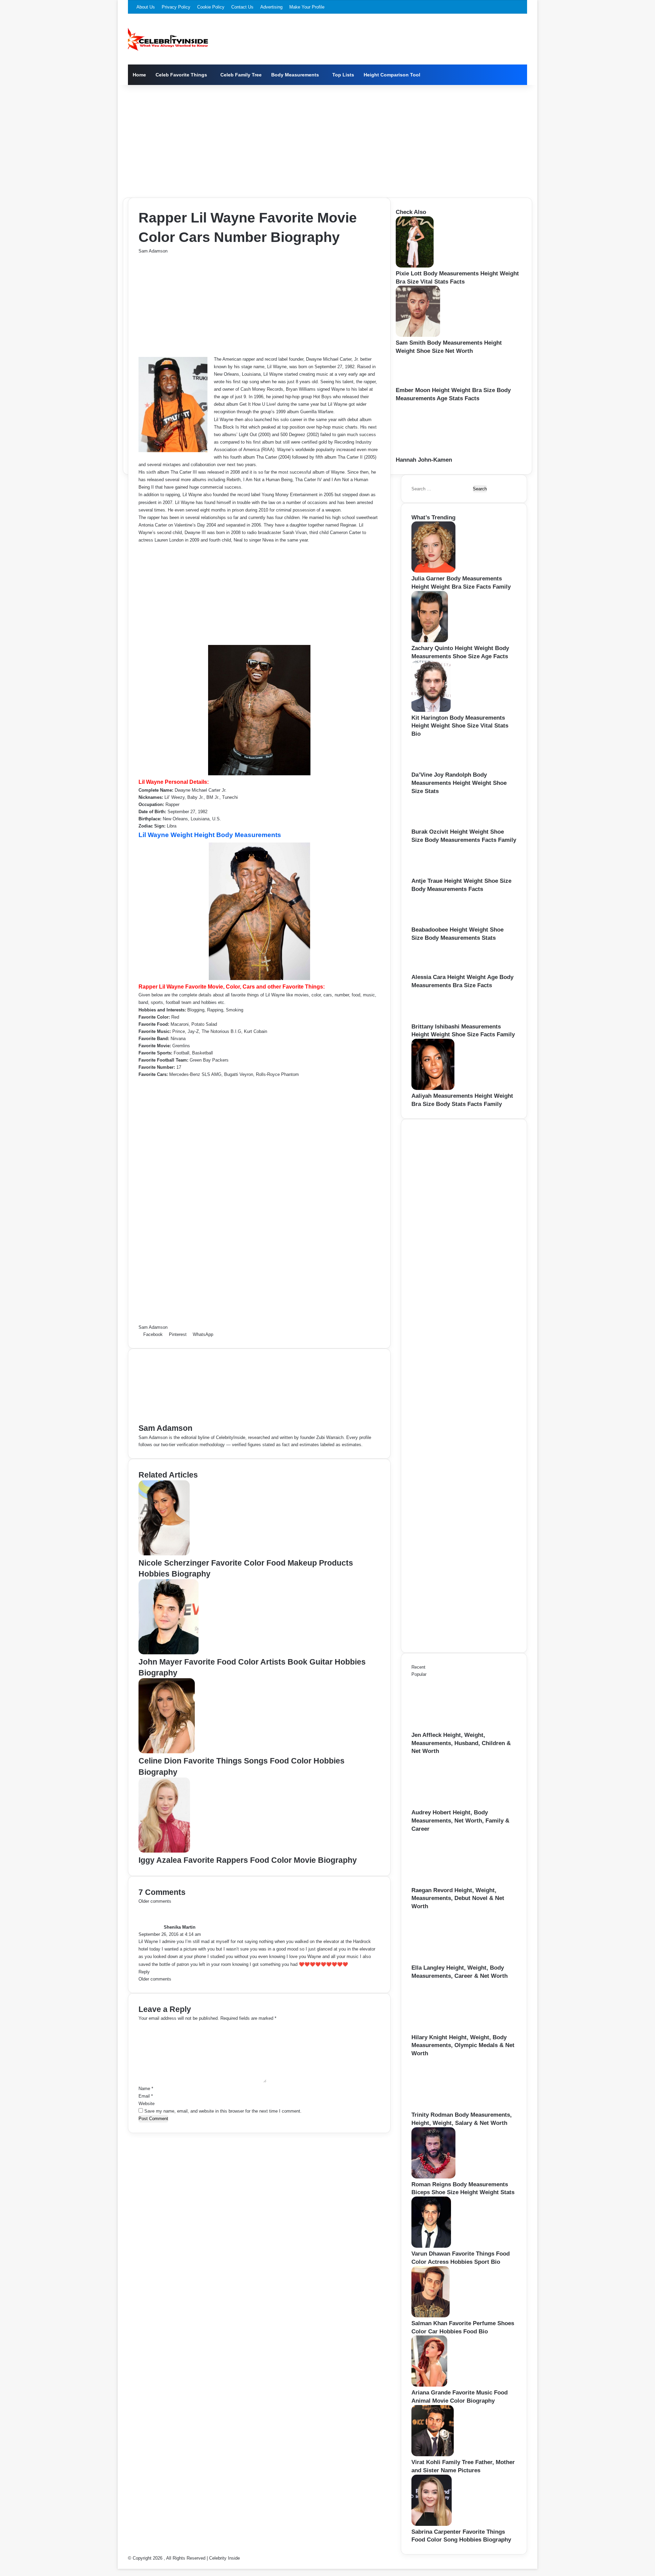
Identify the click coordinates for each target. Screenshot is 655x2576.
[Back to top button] (119, 2565)
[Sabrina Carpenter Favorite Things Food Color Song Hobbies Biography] (432, 2524)
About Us (146, 7)
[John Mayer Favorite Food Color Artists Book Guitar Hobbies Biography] (169, 1653)
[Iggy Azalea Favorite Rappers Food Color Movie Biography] (164, 1851)
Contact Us (242, 7)
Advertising (271, 7)
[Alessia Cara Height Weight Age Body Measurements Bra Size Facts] (433, 970)
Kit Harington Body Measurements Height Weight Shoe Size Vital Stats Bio (460, 726)
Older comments (155, 1901)
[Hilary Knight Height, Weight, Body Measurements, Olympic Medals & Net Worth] (449, 2030)
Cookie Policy (211, 7)
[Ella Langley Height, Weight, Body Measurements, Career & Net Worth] (449, 1960)
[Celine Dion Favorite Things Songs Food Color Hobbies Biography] (167, 1752)
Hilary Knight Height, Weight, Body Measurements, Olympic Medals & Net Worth (463, 2046)
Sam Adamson (153, 251)
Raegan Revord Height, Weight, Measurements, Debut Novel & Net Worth (458, 1898)
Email (146, 2096)
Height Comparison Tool (392, 75)
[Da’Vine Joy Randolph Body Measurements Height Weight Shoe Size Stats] (434, 767)
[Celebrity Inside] (168, 39)
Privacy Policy (176, 7)
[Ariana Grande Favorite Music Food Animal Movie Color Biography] (429, 2385)
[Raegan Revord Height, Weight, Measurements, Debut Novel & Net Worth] (449, 1883)
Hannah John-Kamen (424, 460)
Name (146, 2089)
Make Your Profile (307, 7)
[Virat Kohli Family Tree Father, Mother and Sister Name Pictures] (433, 2455)
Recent (418, 1667)
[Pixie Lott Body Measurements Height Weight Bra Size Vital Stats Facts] (415, 266)
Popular (419, 1674)
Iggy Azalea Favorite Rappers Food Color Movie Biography (248, 1860)
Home (139, 75)
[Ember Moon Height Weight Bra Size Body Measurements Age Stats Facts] (417, 383)
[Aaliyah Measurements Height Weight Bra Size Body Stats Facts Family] (433, 1088)
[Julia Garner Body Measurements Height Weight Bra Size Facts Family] (433, 571)
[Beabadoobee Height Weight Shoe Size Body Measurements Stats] (434, 922)
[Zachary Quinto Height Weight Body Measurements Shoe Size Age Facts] (430, 641)
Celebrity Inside (224, 2558)
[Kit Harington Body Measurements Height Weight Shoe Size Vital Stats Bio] (431, 710)
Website (147, 2104)
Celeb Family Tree (241, 75)
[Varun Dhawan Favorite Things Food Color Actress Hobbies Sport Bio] (431, 2246)
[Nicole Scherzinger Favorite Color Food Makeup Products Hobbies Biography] (164, 1554)
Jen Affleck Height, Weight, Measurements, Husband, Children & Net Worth (461, 1743)
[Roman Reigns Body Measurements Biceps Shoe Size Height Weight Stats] (433, 2177)
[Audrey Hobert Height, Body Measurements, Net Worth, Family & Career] (449, 1805)
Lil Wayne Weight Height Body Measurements (210, 835)
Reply (144, 1972)
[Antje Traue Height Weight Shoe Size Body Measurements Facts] (434, 873)
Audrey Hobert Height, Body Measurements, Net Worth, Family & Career (460, 1821)
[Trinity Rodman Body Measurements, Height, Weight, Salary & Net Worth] (449, 2107)
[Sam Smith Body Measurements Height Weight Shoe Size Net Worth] (418, 335)
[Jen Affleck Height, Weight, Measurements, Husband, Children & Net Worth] (449, 1728)
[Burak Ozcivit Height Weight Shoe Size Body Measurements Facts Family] (434, 824)
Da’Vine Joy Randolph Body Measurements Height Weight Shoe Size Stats (459, 783)
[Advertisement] (327, 140)
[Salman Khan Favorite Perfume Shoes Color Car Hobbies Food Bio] (431, 2316)
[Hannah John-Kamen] (433, 452)
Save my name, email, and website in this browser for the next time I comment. (223, 2111)
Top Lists (343, 75)
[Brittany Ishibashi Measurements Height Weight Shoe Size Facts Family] (434, 1019)
